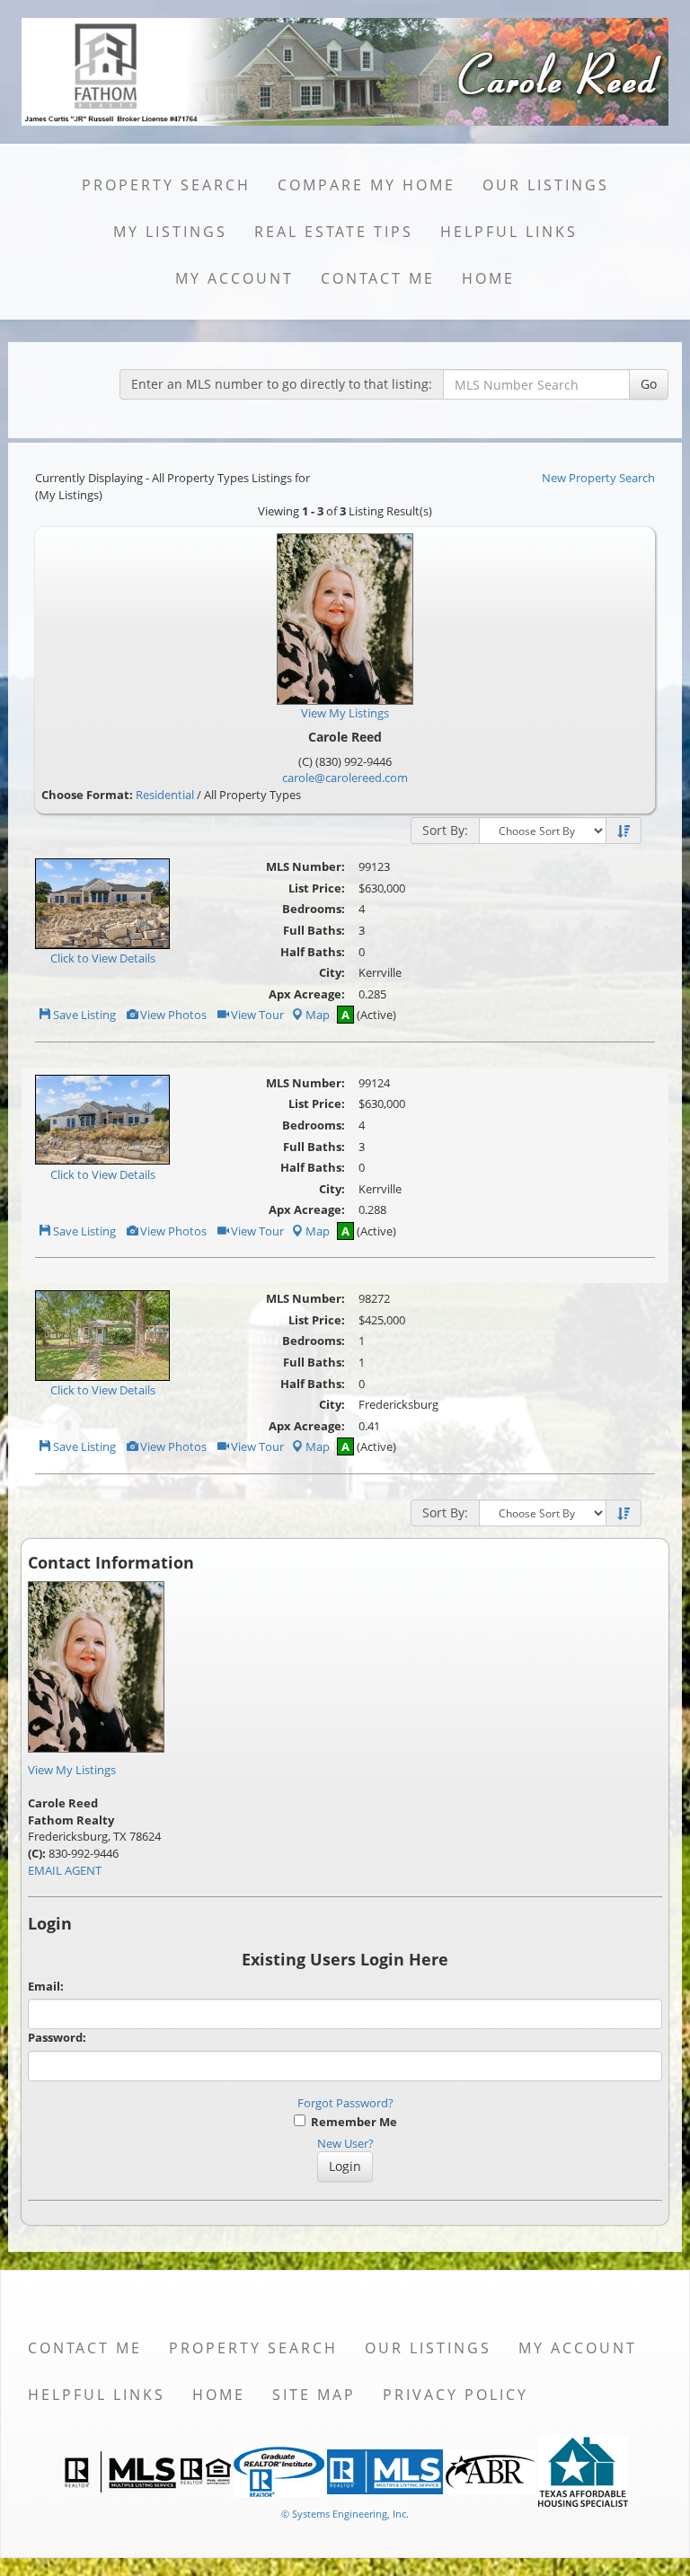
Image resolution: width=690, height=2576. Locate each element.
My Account (234, 278)
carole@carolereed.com (345, 778)
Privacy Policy (456, 2395)
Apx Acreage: (307, 994)
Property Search (166, 185)
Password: (57, 2037)
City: (332, 972)
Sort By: (445, 830)
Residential (165, 795)
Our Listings (546, 185)
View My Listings (72, 1770)
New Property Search (598, 478)
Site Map (314, 2395)
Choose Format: (87, 795)
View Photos (172, 1015)
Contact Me (378, 278)
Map (318, 1015)
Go (649, 384)
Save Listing (83, 1015)
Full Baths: (314, 930)
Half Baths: (313, 952)
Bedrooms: (314, 909)
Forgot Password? (345, 2103)
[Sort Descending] (624, 831)
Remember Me (351, 2122)
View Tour (256, 1015)
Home (488, 278)
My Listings (170, 232)
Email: (46, 1986)
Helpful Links (509, 232)
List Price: (317, 888)
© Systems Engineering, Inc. (345, 2514)
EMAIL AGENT (65, 1870)
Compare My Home (367, 185)
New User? (345, 2143)
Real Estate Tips (334, 232)
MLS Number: (305, 866)
